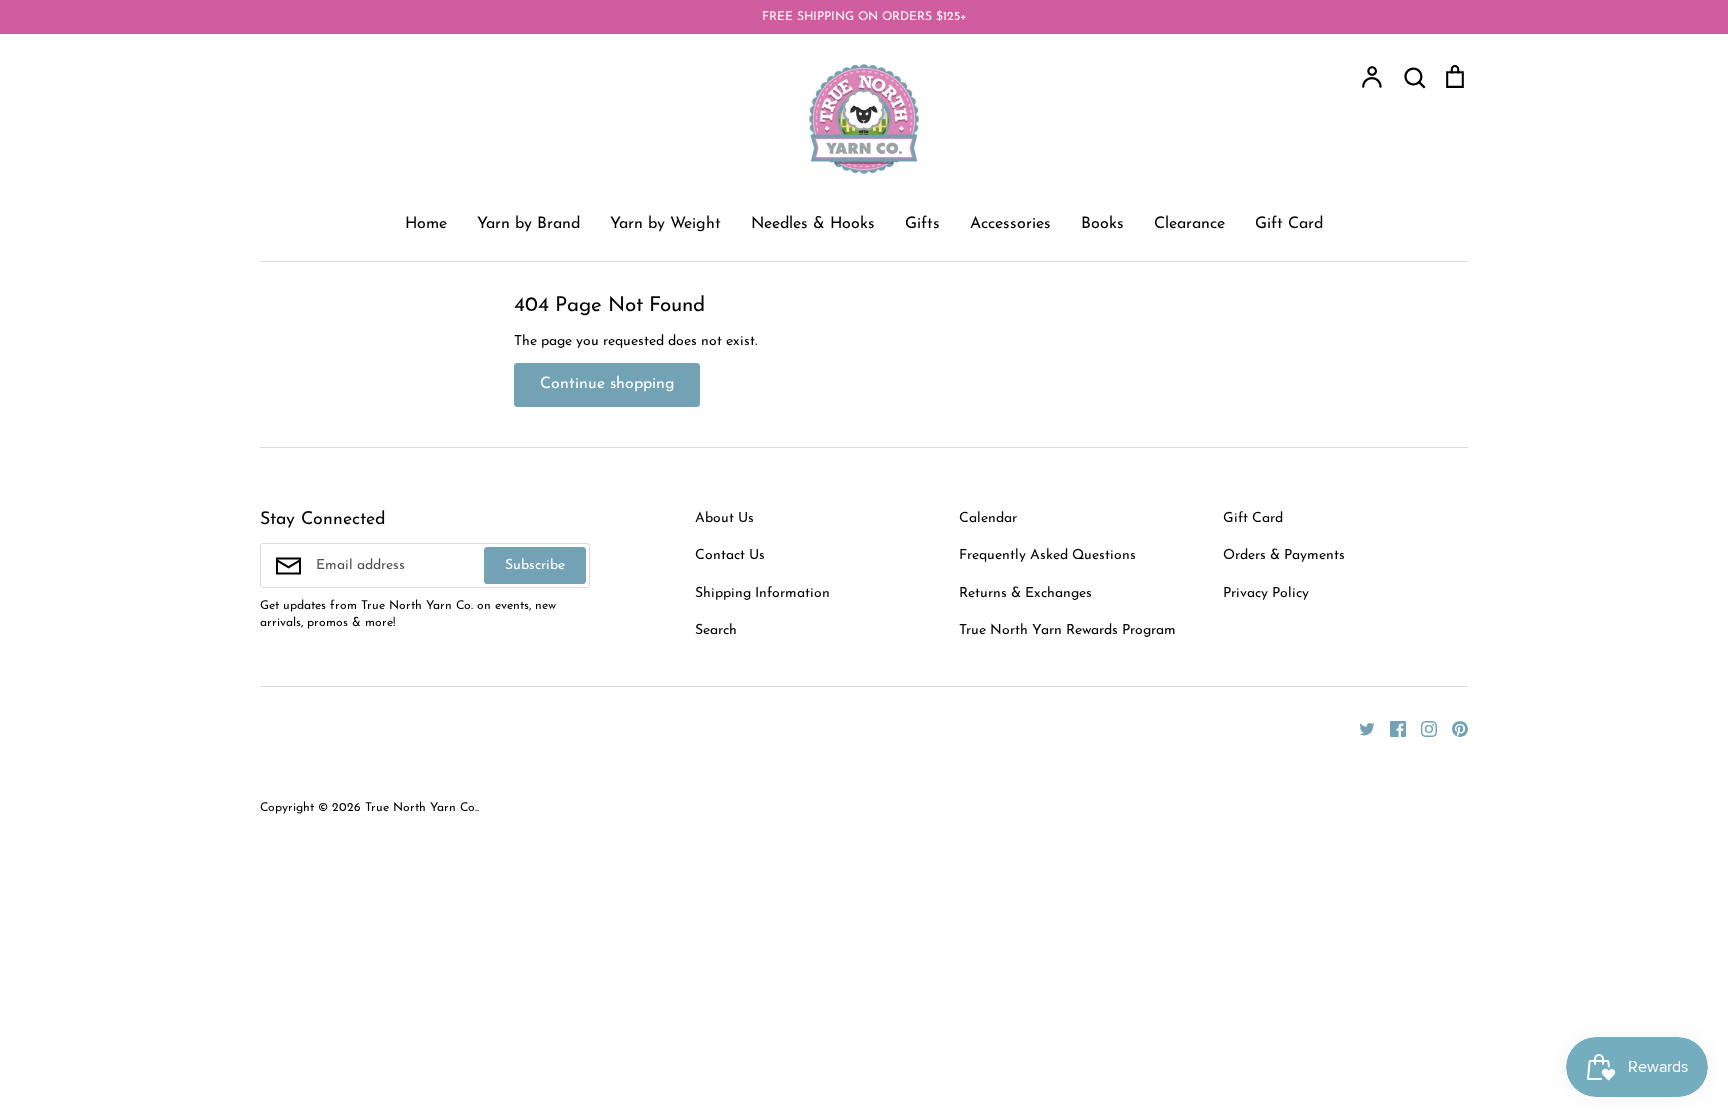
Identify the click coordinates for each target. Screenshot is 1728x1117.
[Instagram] (1421, 727)
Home (426, 224)
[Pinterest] (1452, 727)
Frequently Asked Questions (1047, 555)
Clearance (1189, 224)
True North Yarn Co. (421, 808)
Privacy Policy (1266, 593)
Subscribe (535, 565)
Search (716, 630)
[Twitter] (1359, 727)
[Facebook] (1390, 727)
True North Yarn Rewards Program (1067, 630)
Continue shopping (607, 384)
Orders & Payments (1284, 555)
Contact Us (730, 555)
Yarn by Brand (528, 224)
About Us (724, 518)
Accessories (1010, 224)
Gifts (922, 224)
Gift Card (1289, 224)
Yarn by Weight (665, 224)
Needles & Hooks (813, 224)
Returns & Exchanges (1025, 593)
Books (1102, 224)
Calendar (988, 518)
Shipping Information (762, 593)
